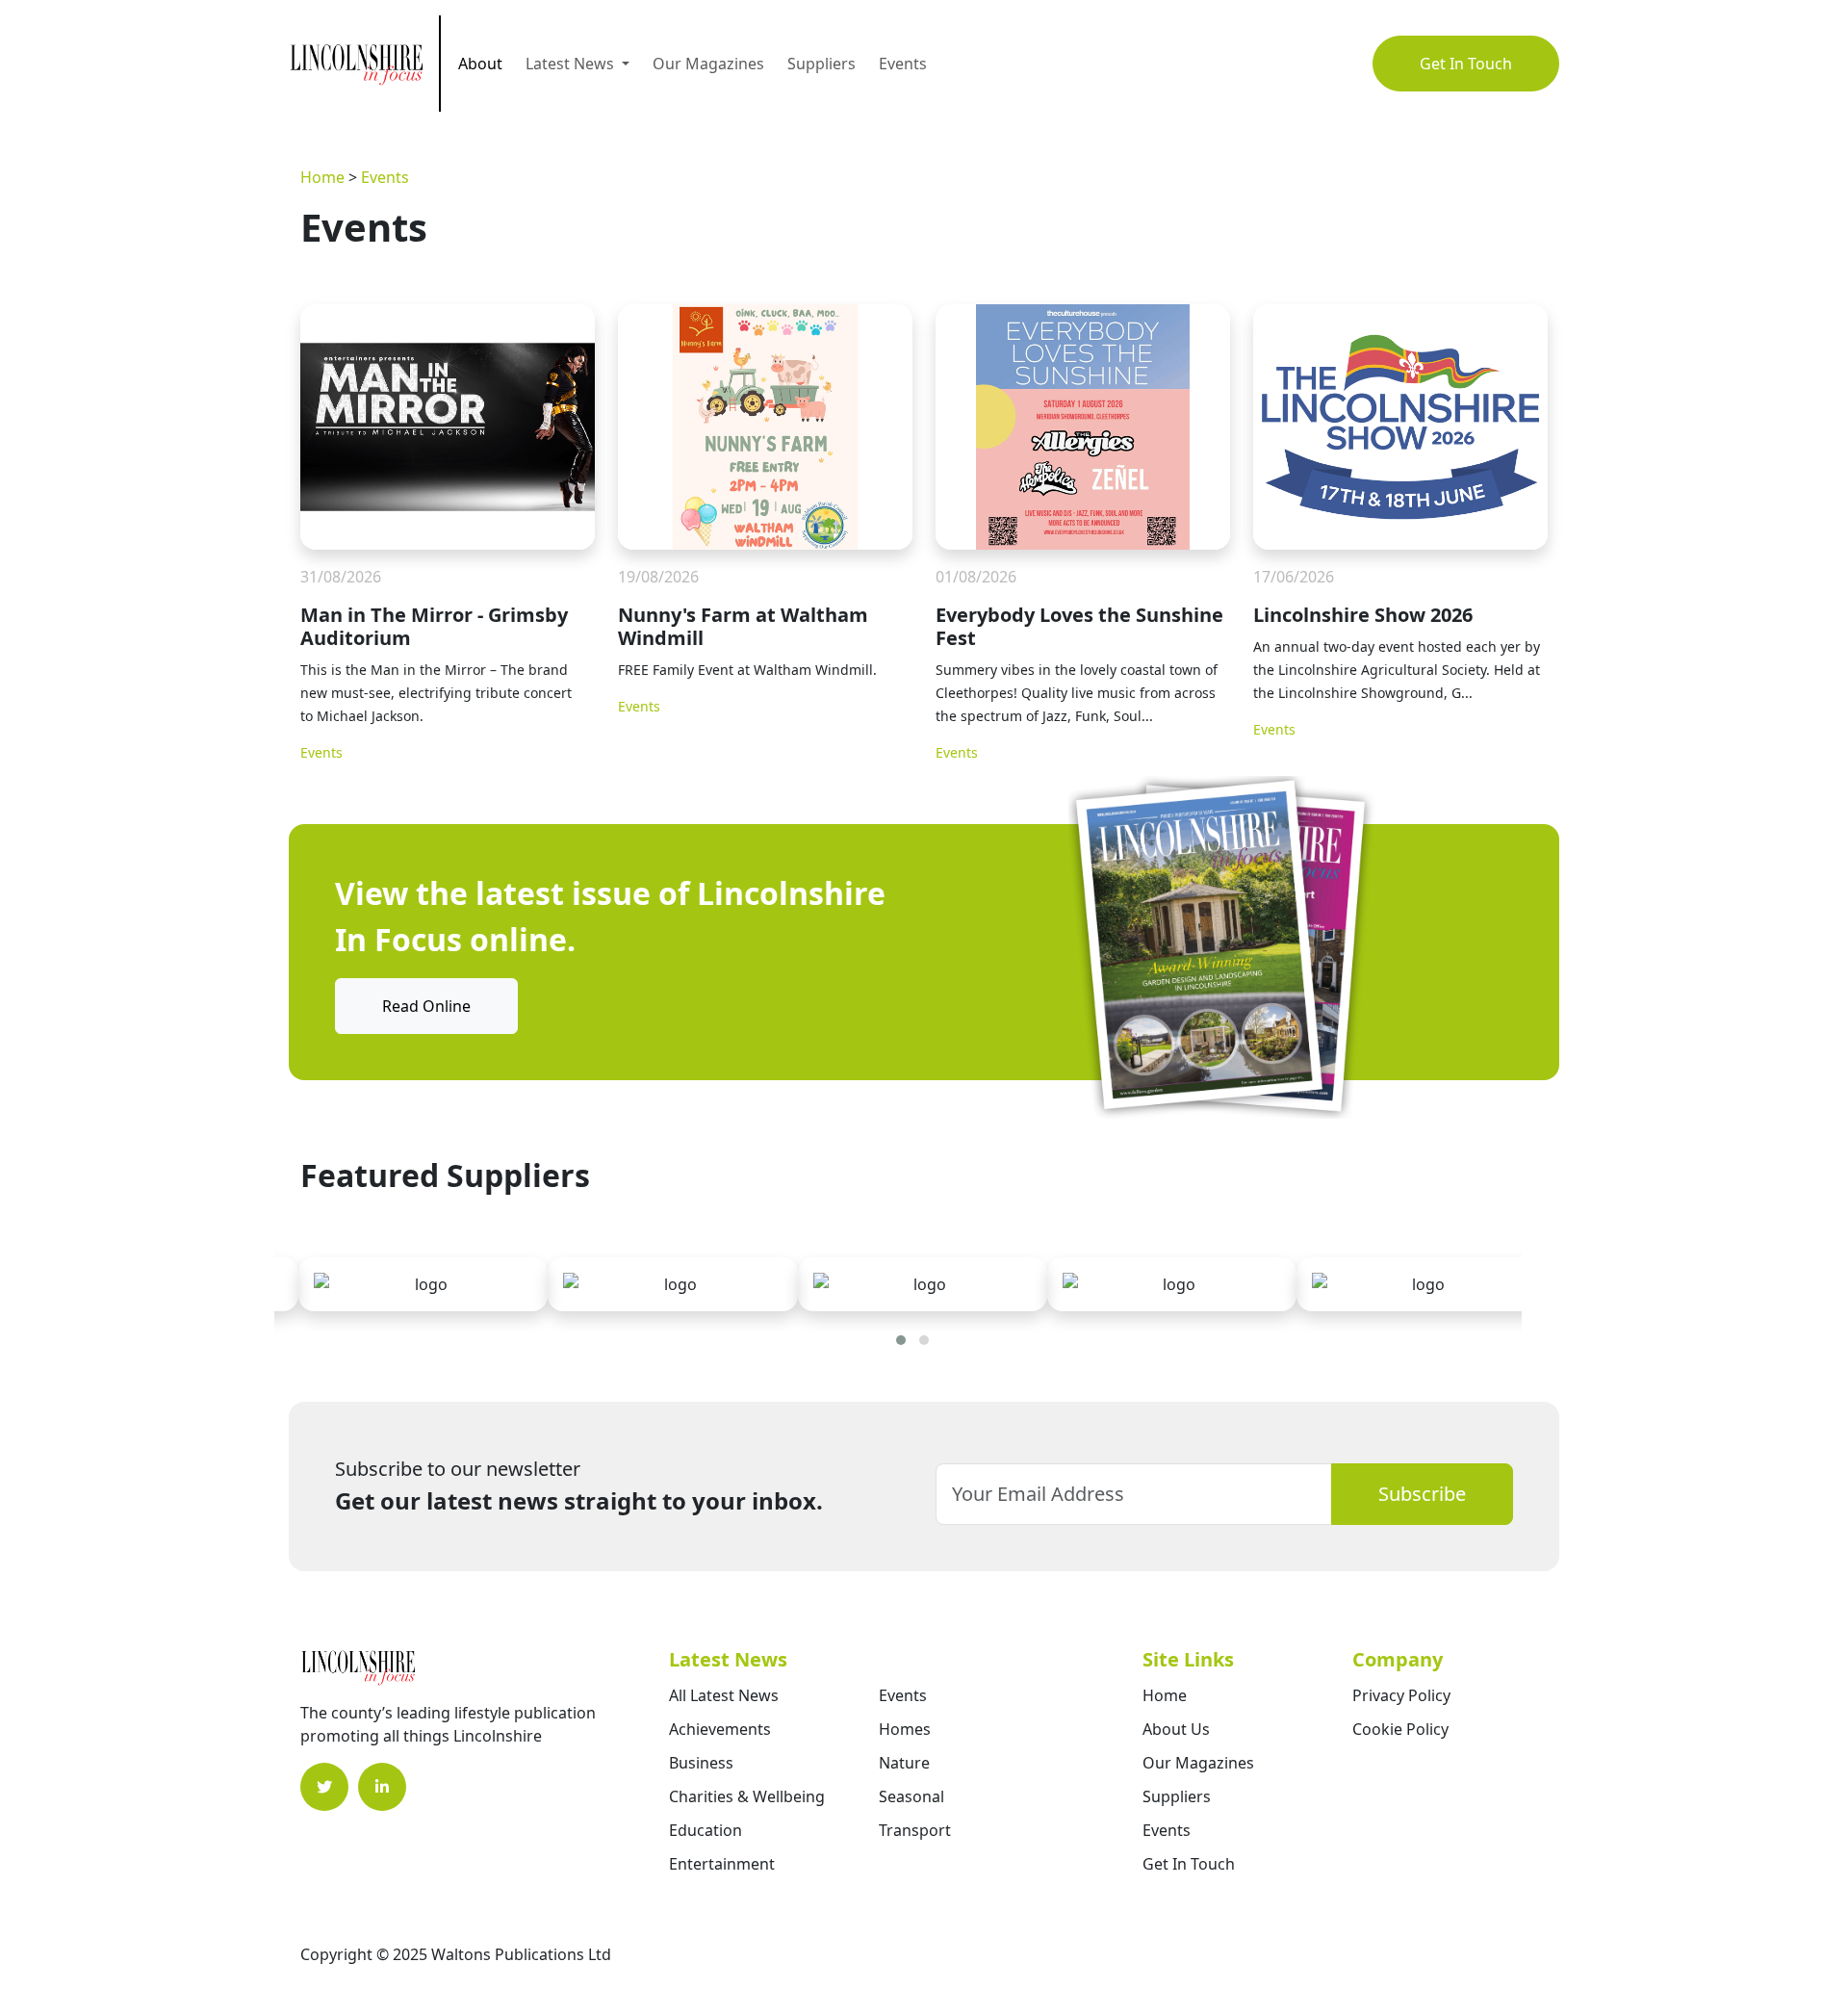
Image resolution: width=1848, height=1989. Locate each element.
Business (701, 1763)
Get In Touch (1466, 64)
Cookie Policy (1400, 1729)
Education (706, 1830)
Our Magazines (708, 64)
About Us (1176, 1729)
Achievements (720, 1729)
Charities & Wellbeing (747, 1796)
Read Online (426, 1006)
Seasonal (911, 1796)
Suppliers (821, 64)
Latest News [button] (572, 64)
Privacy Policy (1401, 1695)
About (480, 64)
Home (322, 177)
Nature (904, 1763)
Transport (915, 1830)
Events (903, 64)
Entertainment (722, 1864)
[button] (901, 1340)
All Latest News (724, 1695)
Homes (905, 1729)
